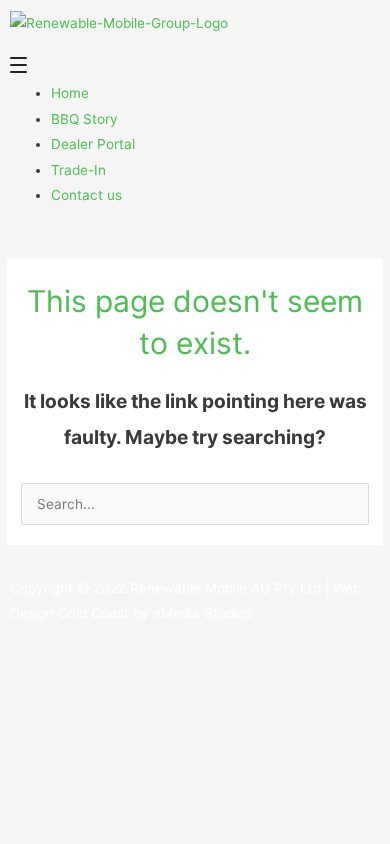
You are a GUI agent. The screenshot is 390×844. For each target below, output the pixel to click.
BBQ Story (84, 119)
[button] (195, 68)
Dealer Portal (93, 144)
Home (70, 93)
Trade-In (78, 170)
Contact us (86, 195)
